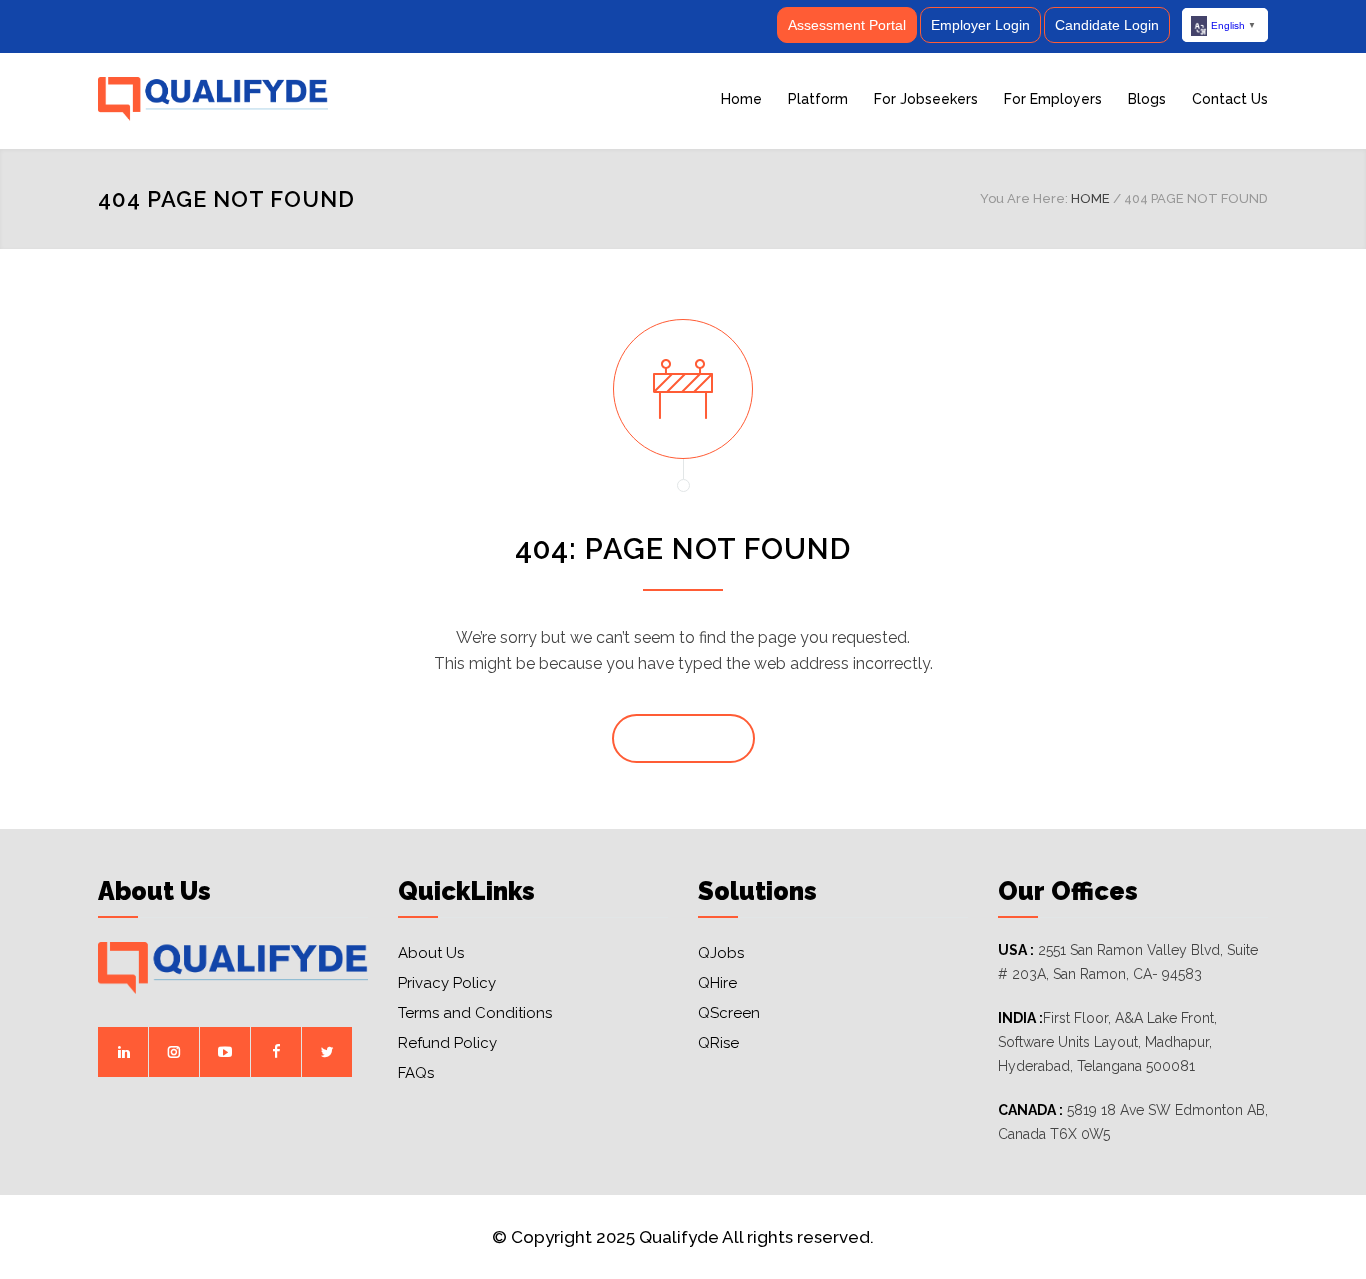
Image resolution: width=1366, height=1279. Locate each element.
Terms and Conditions (475, 1013)
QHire (717, 983)
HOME (1090, 198)
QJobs (721, 953)
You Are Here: (1024, 198)
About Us (431, 953)
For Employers (1053, 99)
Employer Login (980, 25)
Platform (818, 99)
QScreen (729, 1013)
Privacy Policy (447, 983)
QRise (718, 1043)
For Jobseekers (926, 99)
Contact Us (1230, 99)
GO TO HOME (683, 739)
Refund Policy (447, 1043)
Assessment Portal (847, 25)
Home (741, 99)
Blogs (1147, 99)
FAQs (416, 1073)
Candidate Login (1107, 25)
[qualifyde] (283, 99)
